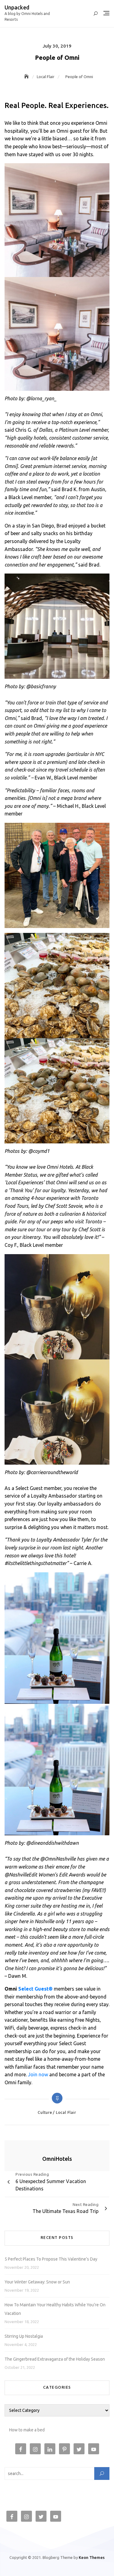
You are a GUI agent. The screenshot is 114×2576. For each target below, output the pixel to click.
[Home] (27, 77)
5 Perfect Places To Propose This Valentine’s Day (51, 2259)
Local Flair (66, 2112)
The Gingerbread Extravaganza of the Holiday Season (55, 2359)
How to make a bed (27, 2430)
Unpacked (17, 7)
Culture (45, 2112)
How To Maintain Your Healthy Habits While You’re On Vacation (55, 2309)
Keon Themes (92, 2557)
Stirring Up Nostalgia (24, 2336)
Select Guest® (35, 1989)
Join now (38, 2074)
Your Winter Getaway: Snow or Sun (37, 2282)
